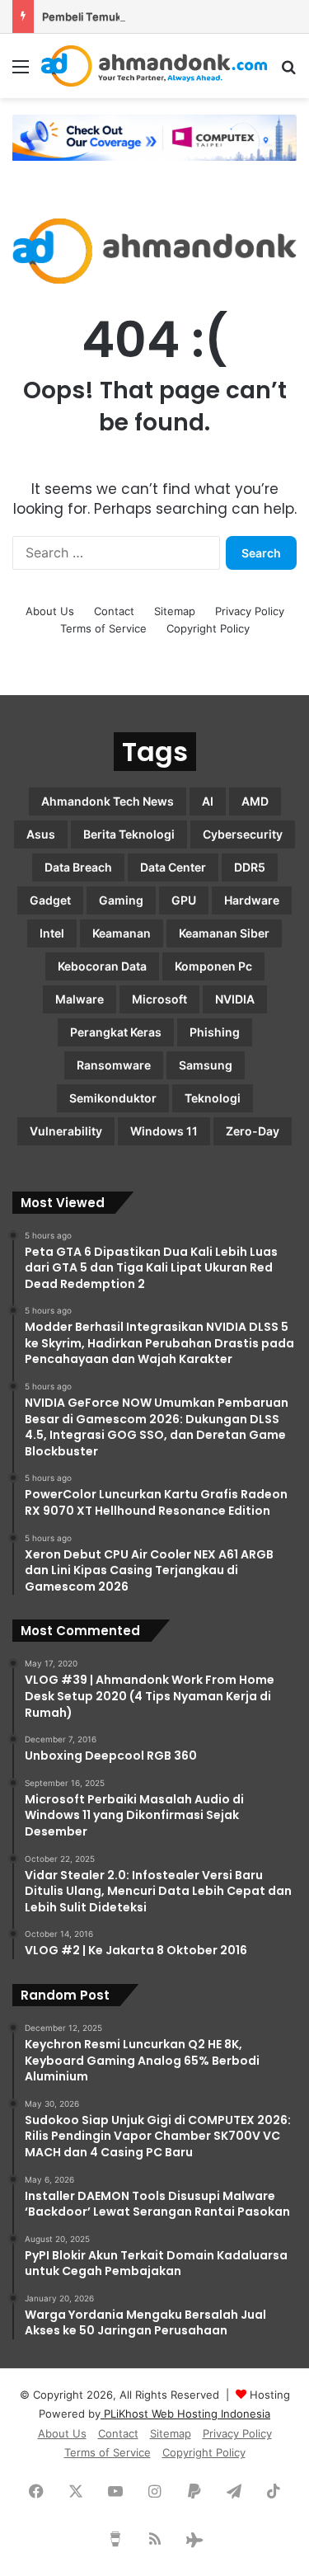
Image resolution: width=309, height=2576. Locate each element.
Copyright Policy (208, 628)
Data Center (173, 867)
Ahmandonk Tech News (108, 801)
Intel (52, 933)
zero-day (253, 1131)
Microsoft (159, 999)
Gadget (50, 900)
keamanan (122, 933)
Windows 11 (164, 1131)
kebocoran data (102, 966)
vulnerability (66, 1131)
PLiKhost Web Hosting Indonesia (185, 2414)
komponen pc (213, 966)
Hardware (252, 900)
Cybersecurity (243, 834)
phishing (215, 1032)
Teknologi (213, 1098)
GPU (184, 900)
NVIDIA (235, 999)
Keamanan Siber (224, 933)
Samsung (206, 1065)
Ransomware (114, 1065)
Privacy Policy (250, 611)
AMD (255, 801)
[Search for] (288, 72)
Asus (41, 834)
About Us (50, 611)
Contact (114, 611)
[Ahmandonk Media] (154, 66)
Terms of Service (103, 628)
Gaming (121, 900)
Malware (80, 999)
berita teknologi (129, 834)
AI (208, 801)
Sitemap (175, 611)
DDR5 (250, 867)
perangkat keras (116, 1032)
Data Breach (78, 867)
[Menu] (21, 72)
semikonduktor (113, 1098)
